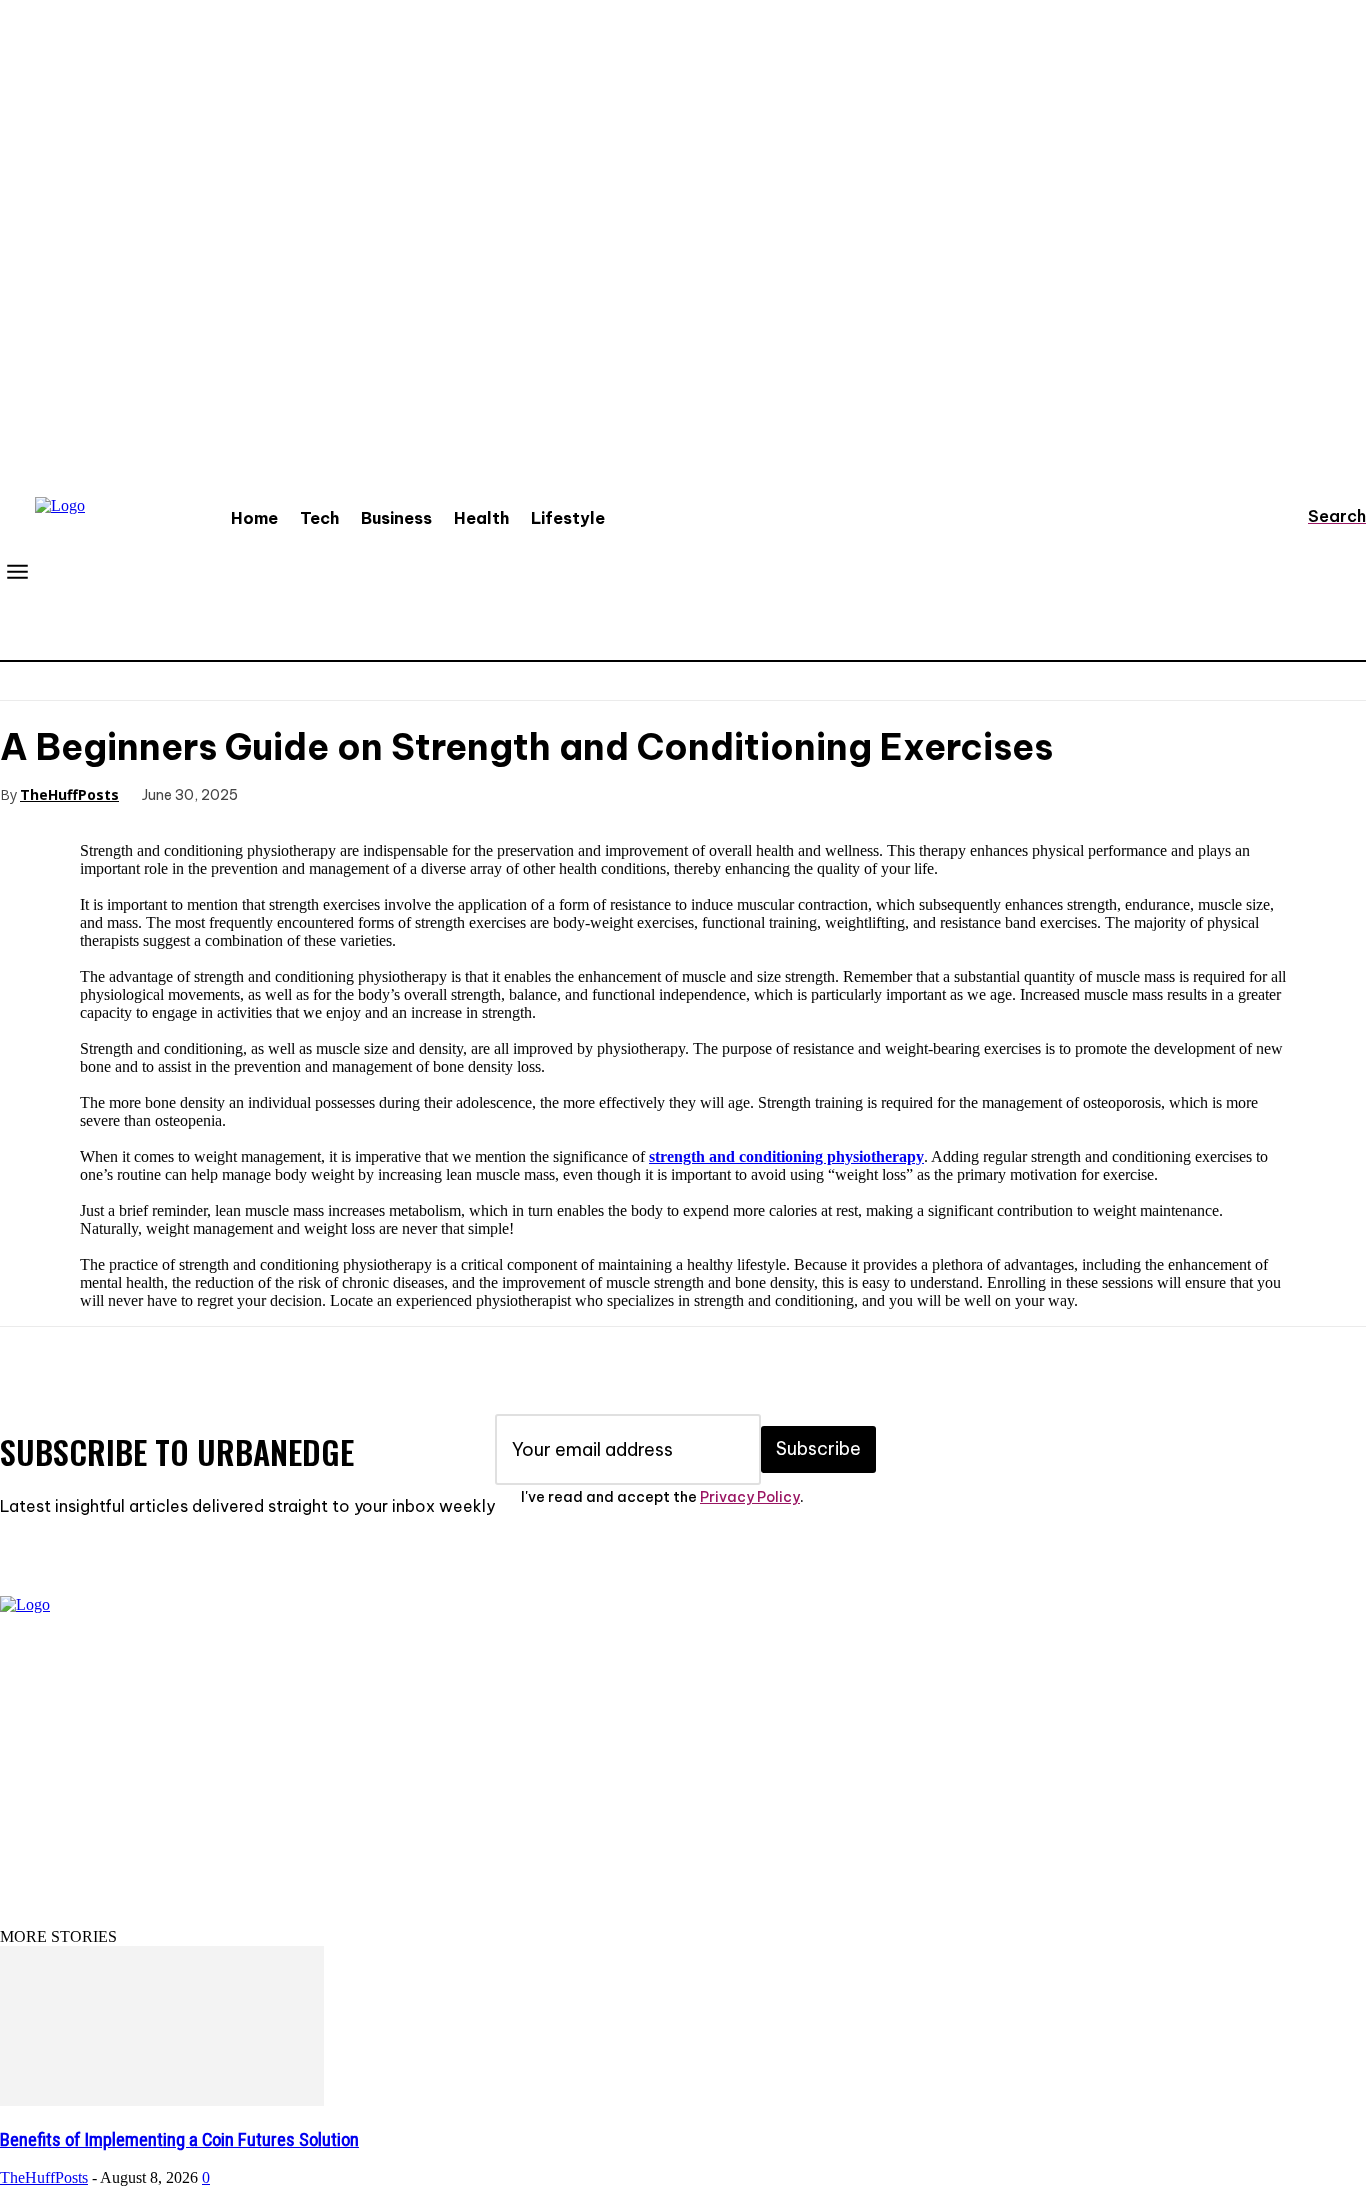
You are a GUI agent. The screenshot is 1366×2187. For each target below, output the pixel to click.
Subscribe (818, 1448)
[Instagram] (85, 1796)
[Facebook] (295, 793)
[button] (1318, 516)
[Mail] (205, 1796)
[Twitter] (367, 793)
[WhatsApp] (511, 793)
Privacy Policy (750, 1497)
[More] (584, 793)
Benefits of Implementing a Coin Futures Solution (179, 2140)
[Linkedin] (145, 1796)
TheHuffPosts (69, 794)
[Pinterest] (439, 793)
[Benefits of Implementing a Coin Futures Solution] (162, 2100)
